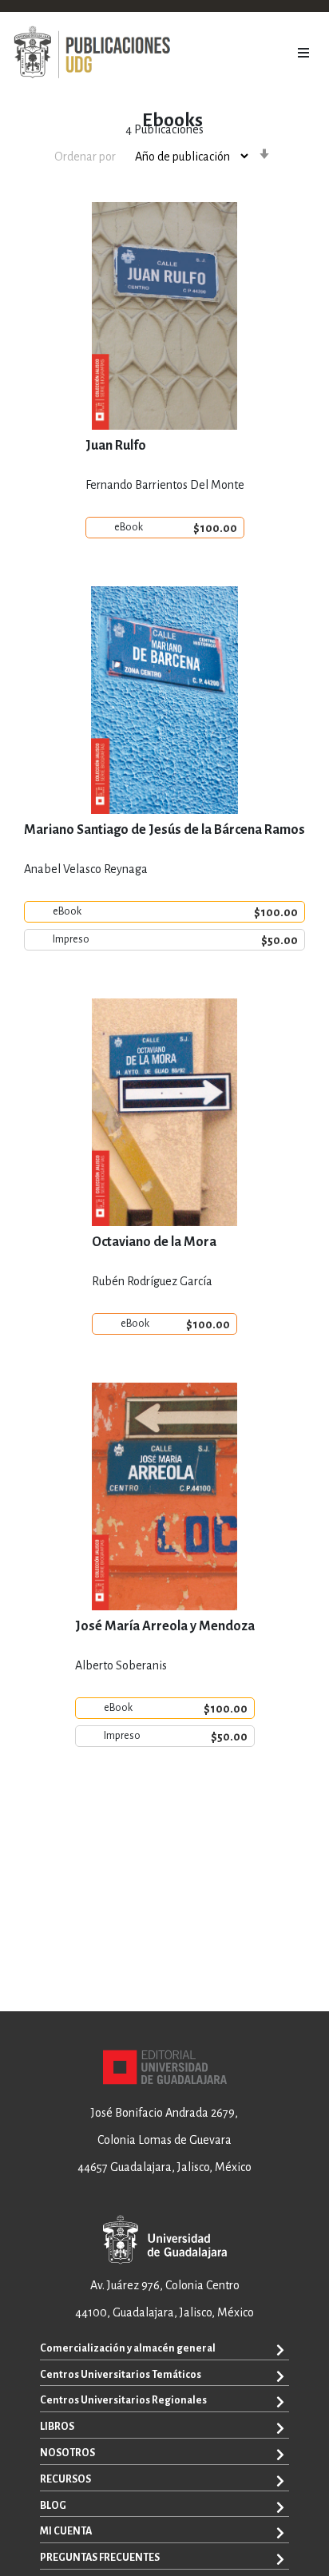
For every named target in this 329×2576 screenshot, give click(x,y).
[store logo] (92, 53)
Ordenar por (85, 157)
